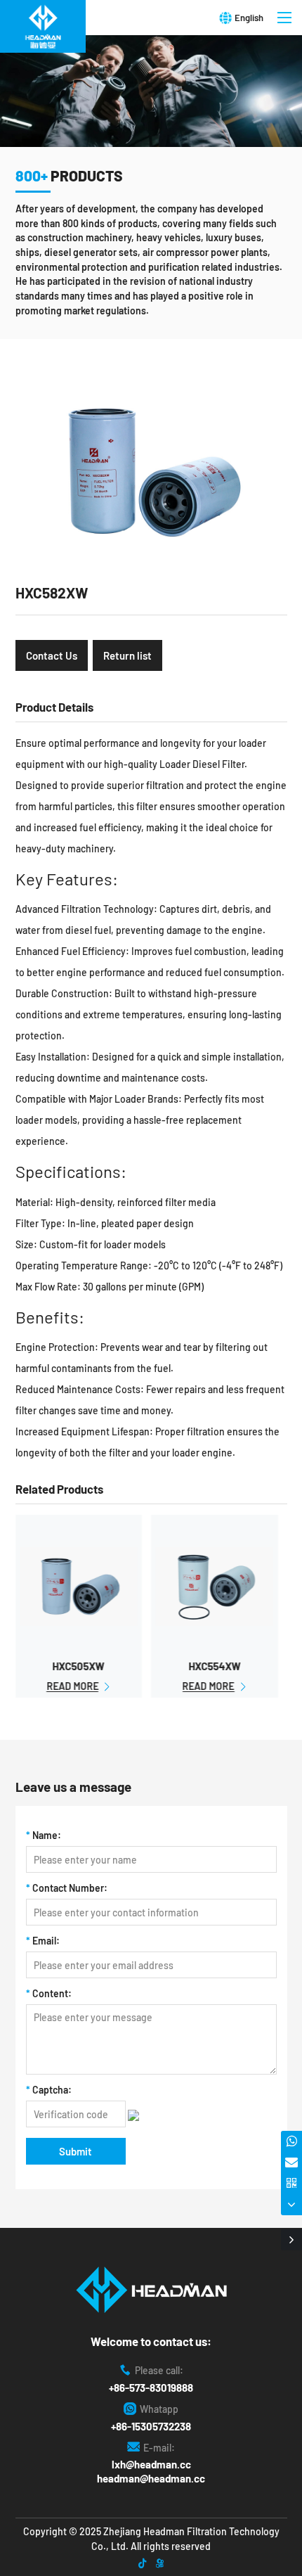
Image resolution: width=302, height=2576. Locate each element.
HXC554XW (214, 1666)
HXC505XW (79, 1666)
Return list (127, 655)
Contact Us (52, 655)
